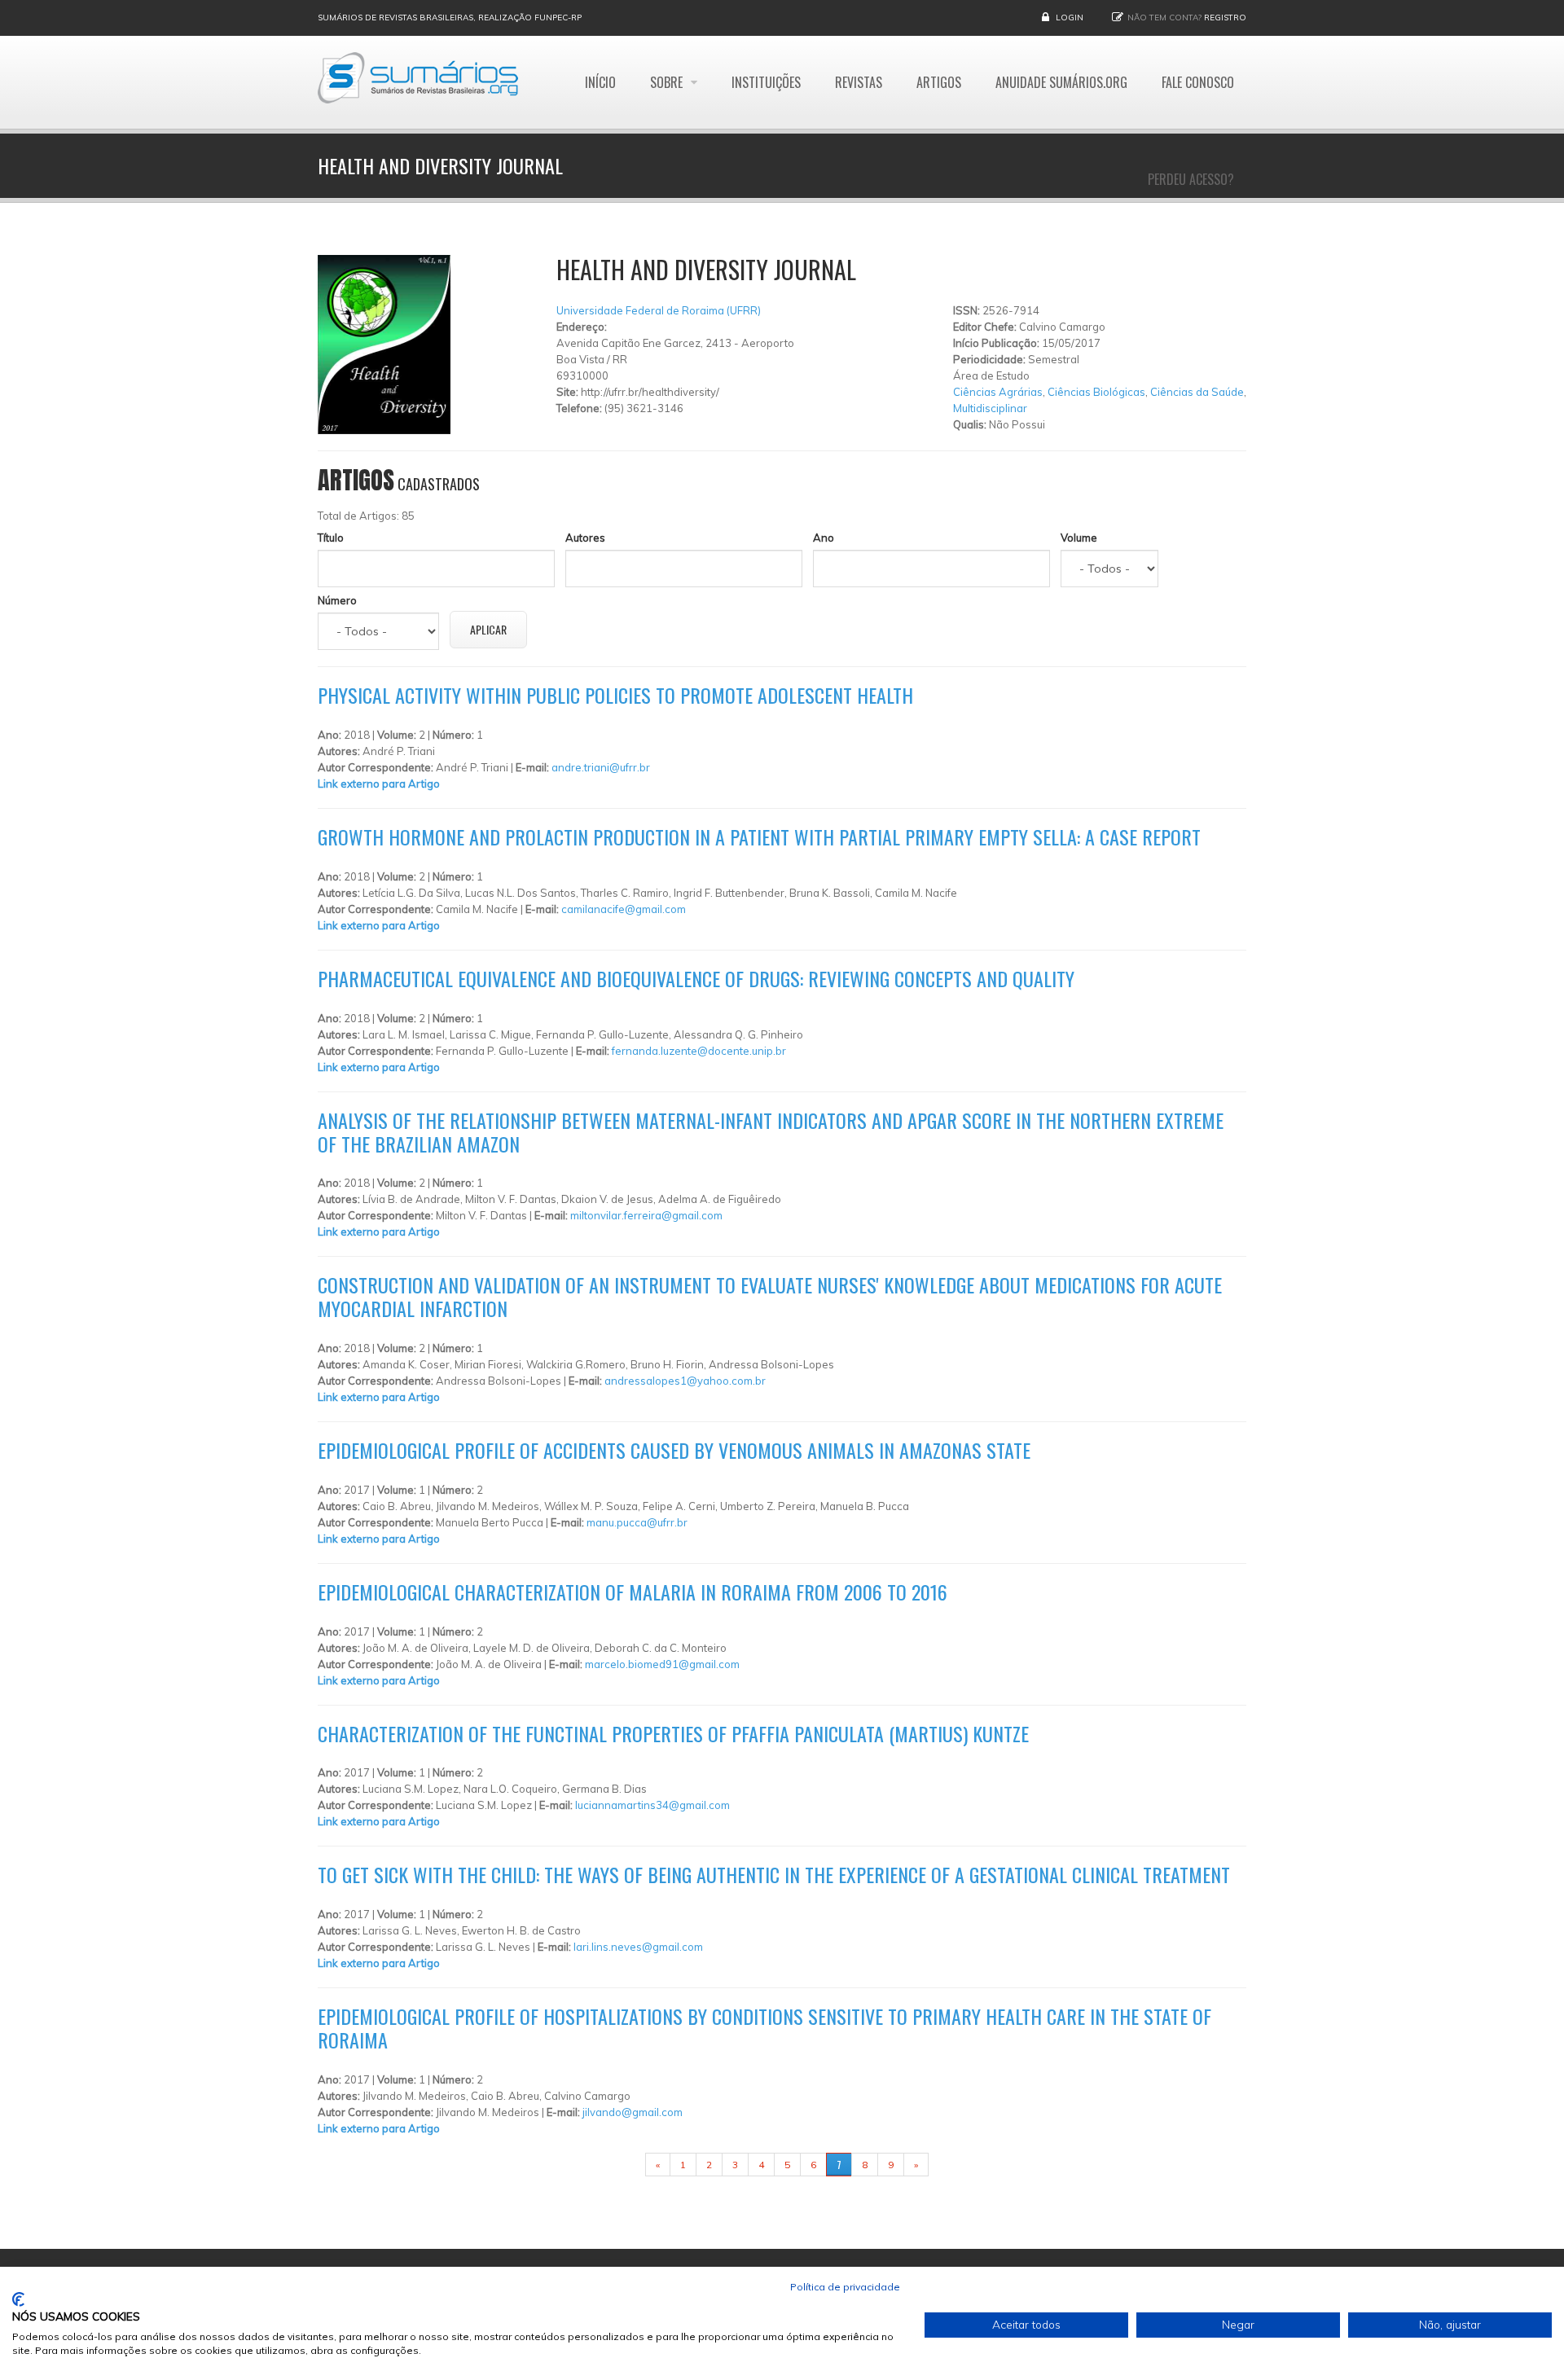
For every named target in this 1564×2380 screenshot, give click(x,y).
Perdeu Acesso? (1191, 179)
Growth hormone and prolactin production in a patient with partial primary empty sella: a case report (759, 837)
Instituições (766, 82)
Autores (585, 538)
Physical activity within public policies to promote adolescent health (615, 695)
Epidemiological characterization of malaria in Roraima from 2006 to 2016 (633, 1592)
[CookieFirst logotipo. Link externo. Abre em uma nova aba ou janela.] (18, 2299)
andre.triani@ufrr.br (601, 767)
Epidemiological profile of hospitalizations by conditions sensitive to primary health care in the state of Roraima (764, 2028)
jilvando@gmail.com (633, 2112)
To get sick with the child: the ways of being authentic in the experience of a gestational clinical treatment (774, 1874)
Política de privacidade (845, 2287)
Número (337, 600)
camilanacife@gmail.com (624, 909)
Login (1070, 18)
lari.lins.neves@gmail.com (638, 1947)
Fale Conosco (1198, 82)
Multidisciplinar (990, 408)
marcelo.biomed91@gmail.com (662, 1664)
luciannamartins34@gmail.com (652, 1805)
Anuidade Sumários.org (1061, 82)
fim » (949, 2165)
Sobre (668, 82)
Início (600, 82)
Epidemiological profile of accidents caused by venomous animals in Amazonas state (674, 1450)
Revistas (859, 82)
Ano (824, 538)
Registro (1225, 18)
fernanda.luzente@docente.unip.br (699, 1051)
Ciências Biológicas (1096, 392)
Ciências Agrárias (998, 392)
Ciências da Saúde (1197, 392)
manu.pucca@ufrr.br (637, 1522)
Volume (1079, 538)
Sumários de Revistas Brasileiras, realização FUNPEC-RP (450, 18)
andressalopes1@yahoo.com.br (685, 1381)
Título (331, 538)
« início (620, 2165)
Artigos (939, 82)
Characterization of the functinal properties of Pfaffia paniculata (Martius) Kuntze (673, 1733)
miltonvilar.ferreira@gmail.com (646, 1215)
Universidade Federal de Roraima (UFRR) (659, 310)
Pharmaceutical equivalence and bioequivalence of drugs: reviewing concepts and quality (696, 978)
